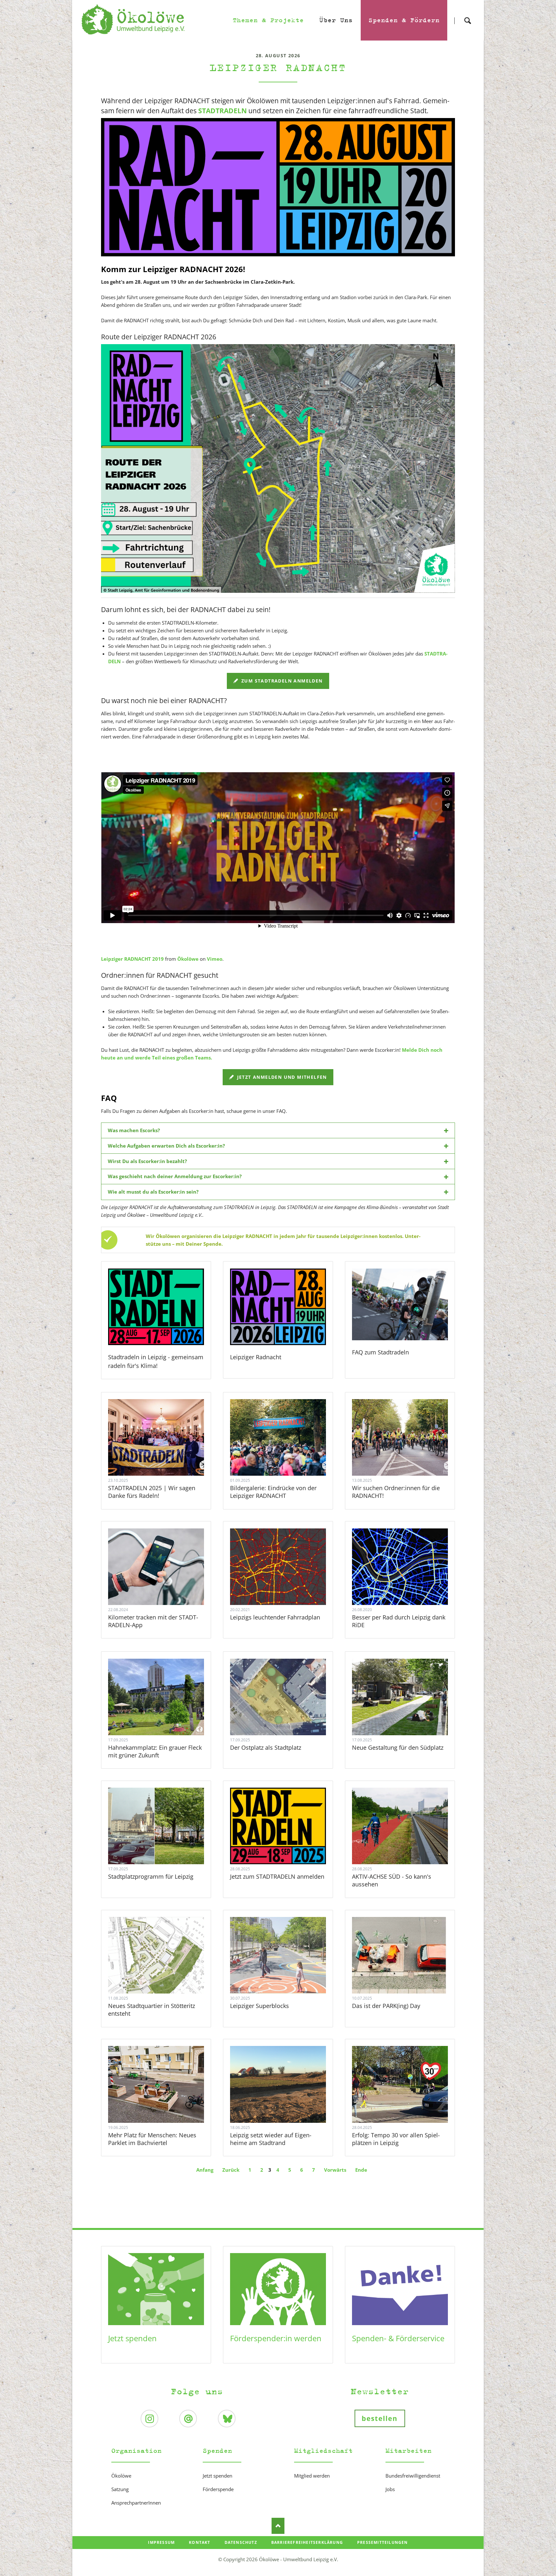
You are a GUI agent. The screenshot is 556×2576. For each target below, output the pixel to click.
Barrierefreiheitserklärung (307, 2542)
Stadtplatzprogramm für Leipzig (151, 1876)
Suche (468, 15)
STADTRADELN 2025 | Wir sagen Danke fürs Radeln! (152, 1492)
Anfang (205, 2170)
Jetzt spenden (132, 2338)
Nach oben (278, 2526)
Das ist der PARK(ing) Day (386, 2006)
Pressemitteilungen (383, 2542)
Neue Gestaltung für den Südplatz (398, 1747)
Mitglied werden (312, 2476)
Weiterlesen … (165, 1455)
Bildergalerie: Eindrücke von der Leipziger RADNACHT (273, 1492)
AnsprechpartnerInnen (136, 2503)
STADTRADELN (222, 111)
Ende (361, 2170)
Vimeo (215, 959)
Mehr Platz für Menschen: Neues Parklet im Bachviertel (152, 2139)
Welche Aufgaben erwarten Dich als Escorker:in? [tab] (166, 1146)
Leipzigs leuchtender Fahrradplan (275, 1617)
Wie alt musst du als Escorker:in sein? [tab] (153, 1192)
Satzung (120, 2489)
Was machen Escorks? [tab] (134, 1130)
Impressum (161, 2542)
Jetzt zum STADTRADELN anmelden (277, 1876)
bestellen (380, 2418)
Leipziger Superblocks (259, 2006)
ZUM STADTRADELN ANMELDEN (281, 681)
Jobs (390, 2489)
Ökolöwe (188, 959)
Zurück (231, 2170)
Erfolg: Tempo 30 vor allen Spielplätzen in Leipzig (396, 2139)
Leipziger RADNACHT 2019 (132, 959)
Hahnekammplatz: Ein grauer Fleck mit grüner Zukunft (155, 1751)
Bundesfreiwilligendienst (413, 2476)
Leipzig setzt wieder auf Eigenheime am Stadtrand (271, 2139)
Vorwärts (335, 2170)
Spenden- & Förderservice (398, 2338)
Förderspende (218, 2489)
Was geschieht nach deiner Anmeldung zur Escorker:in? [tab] (175, 1176)
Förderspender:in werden (276, 2338)
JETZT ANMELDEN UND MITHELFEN (281, 1077)
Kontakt (199, 2542)
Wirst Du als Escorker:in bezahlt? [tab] (147, 1161)
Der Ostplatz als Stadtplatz (266, 1747)
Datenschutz (241, 2542)
